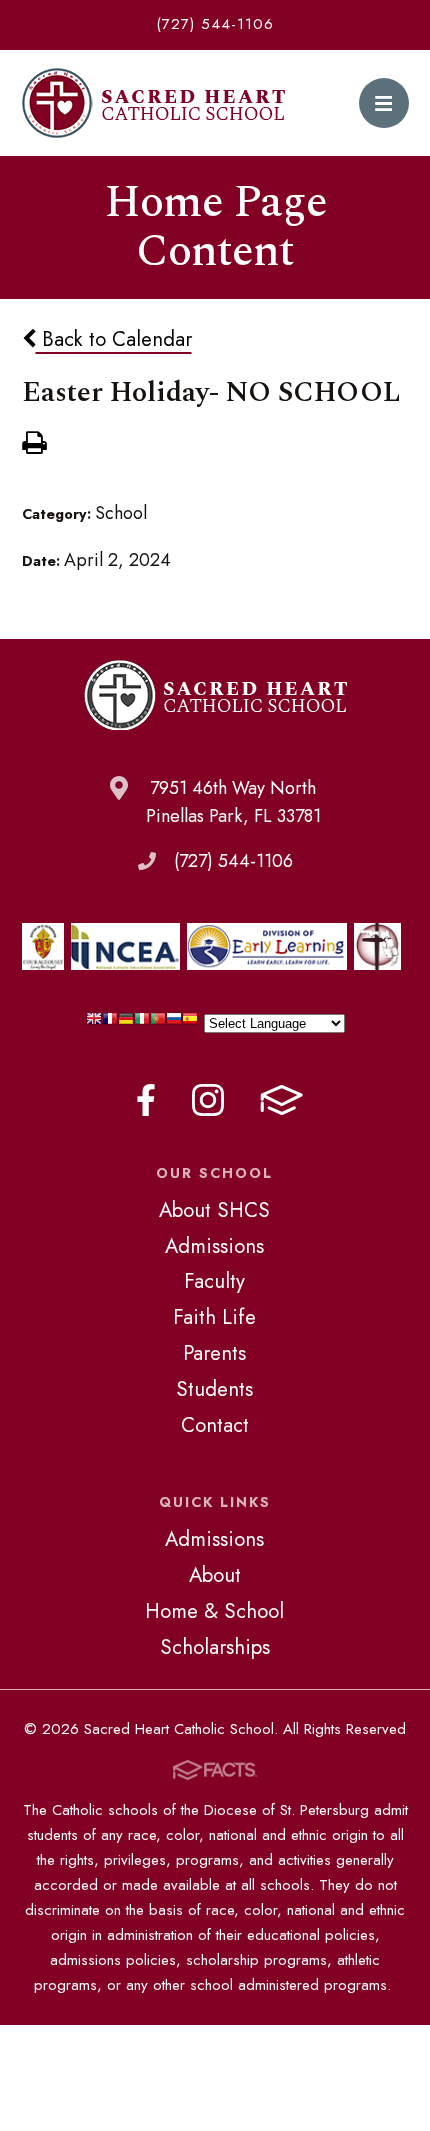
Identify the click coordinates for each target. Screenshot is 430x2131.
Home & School (214, 1611)
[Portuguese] (158, 1023)
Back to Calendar (114, 339)
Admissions (214, 1246)
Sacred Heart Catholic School (153, 103)
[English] (94, 1023)
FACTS (281, 1100)
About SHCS (214, 1210)
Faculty (214, 1281)
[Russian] (174, 1023)
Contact (215, 1425)
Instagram (208, 1100)
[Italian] (142, 1023)
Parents (214, 1353)
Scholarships (215, 1647)
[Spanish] (190, 1023)
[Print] (34, 445)
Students (214, 1389)
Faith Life (214, 1317)
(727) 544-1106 (215, 24)
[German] (126, 1023)
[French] (110, 1023)
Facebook (146, 1100)
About (215, 1575)
